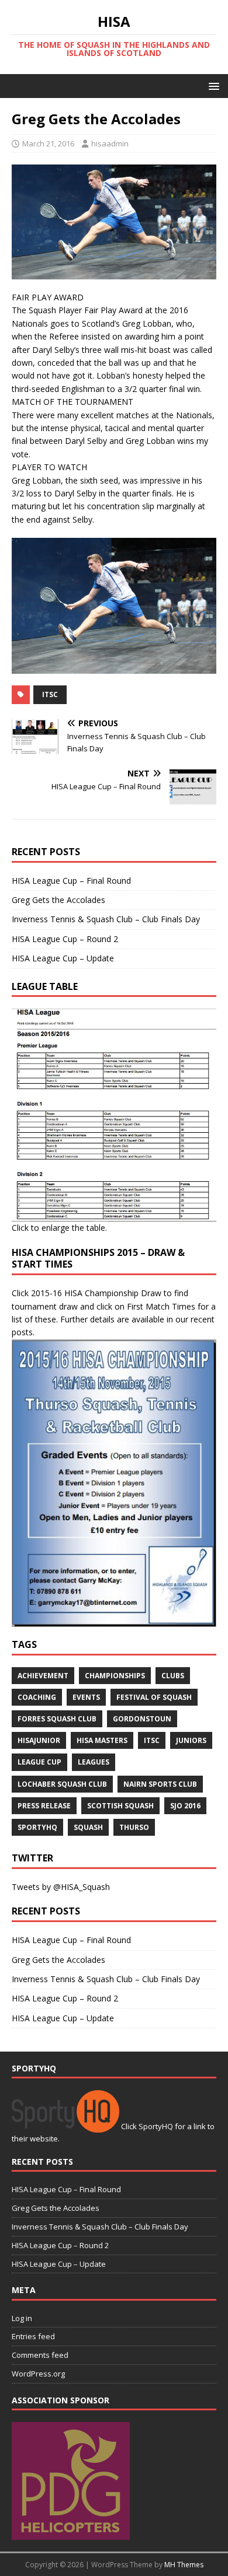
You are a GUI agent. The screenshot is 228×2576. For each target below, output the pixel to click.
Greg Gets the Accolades (58, 900)
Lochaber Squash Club (62, 1784)
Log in (22, 2318)
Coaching (37, 1697)
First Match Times (161, 1306)
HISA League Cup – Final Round (71, 881)
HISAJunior (39, 1740)
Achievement (43, 1676)
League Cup (39, 1762)
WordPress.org (38, 2374)
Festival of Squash (154, 1697)
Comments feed (40, 2355)
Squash (88, 1827)
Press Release (44, 1806)
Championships (115, 1676)
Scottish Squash (120, 1806)
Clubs (173, 1676)
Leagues (94, 1762)
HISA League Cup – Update (63, 958)
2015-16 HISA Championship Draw (96, 1293)
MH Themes (184, 2565)
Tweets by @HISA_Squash (61, 1887)
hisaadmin (110, 143)
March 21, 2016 (48, 143)
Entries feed (33, 2336)
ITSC (50, 694)
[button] (212, 85)
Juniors (191, 1740)
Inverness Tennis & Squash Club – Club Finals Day (106, 919)
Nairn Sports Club (160, 1784)
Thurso (134, 1827)
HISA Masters (102, 1740)
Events (86, 1697)
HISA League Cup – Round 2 (65, 939)
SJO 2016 (185, 1806)
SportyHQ (37, 1827)
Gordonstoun (142, 1719)
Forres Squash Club (57, 1719)
